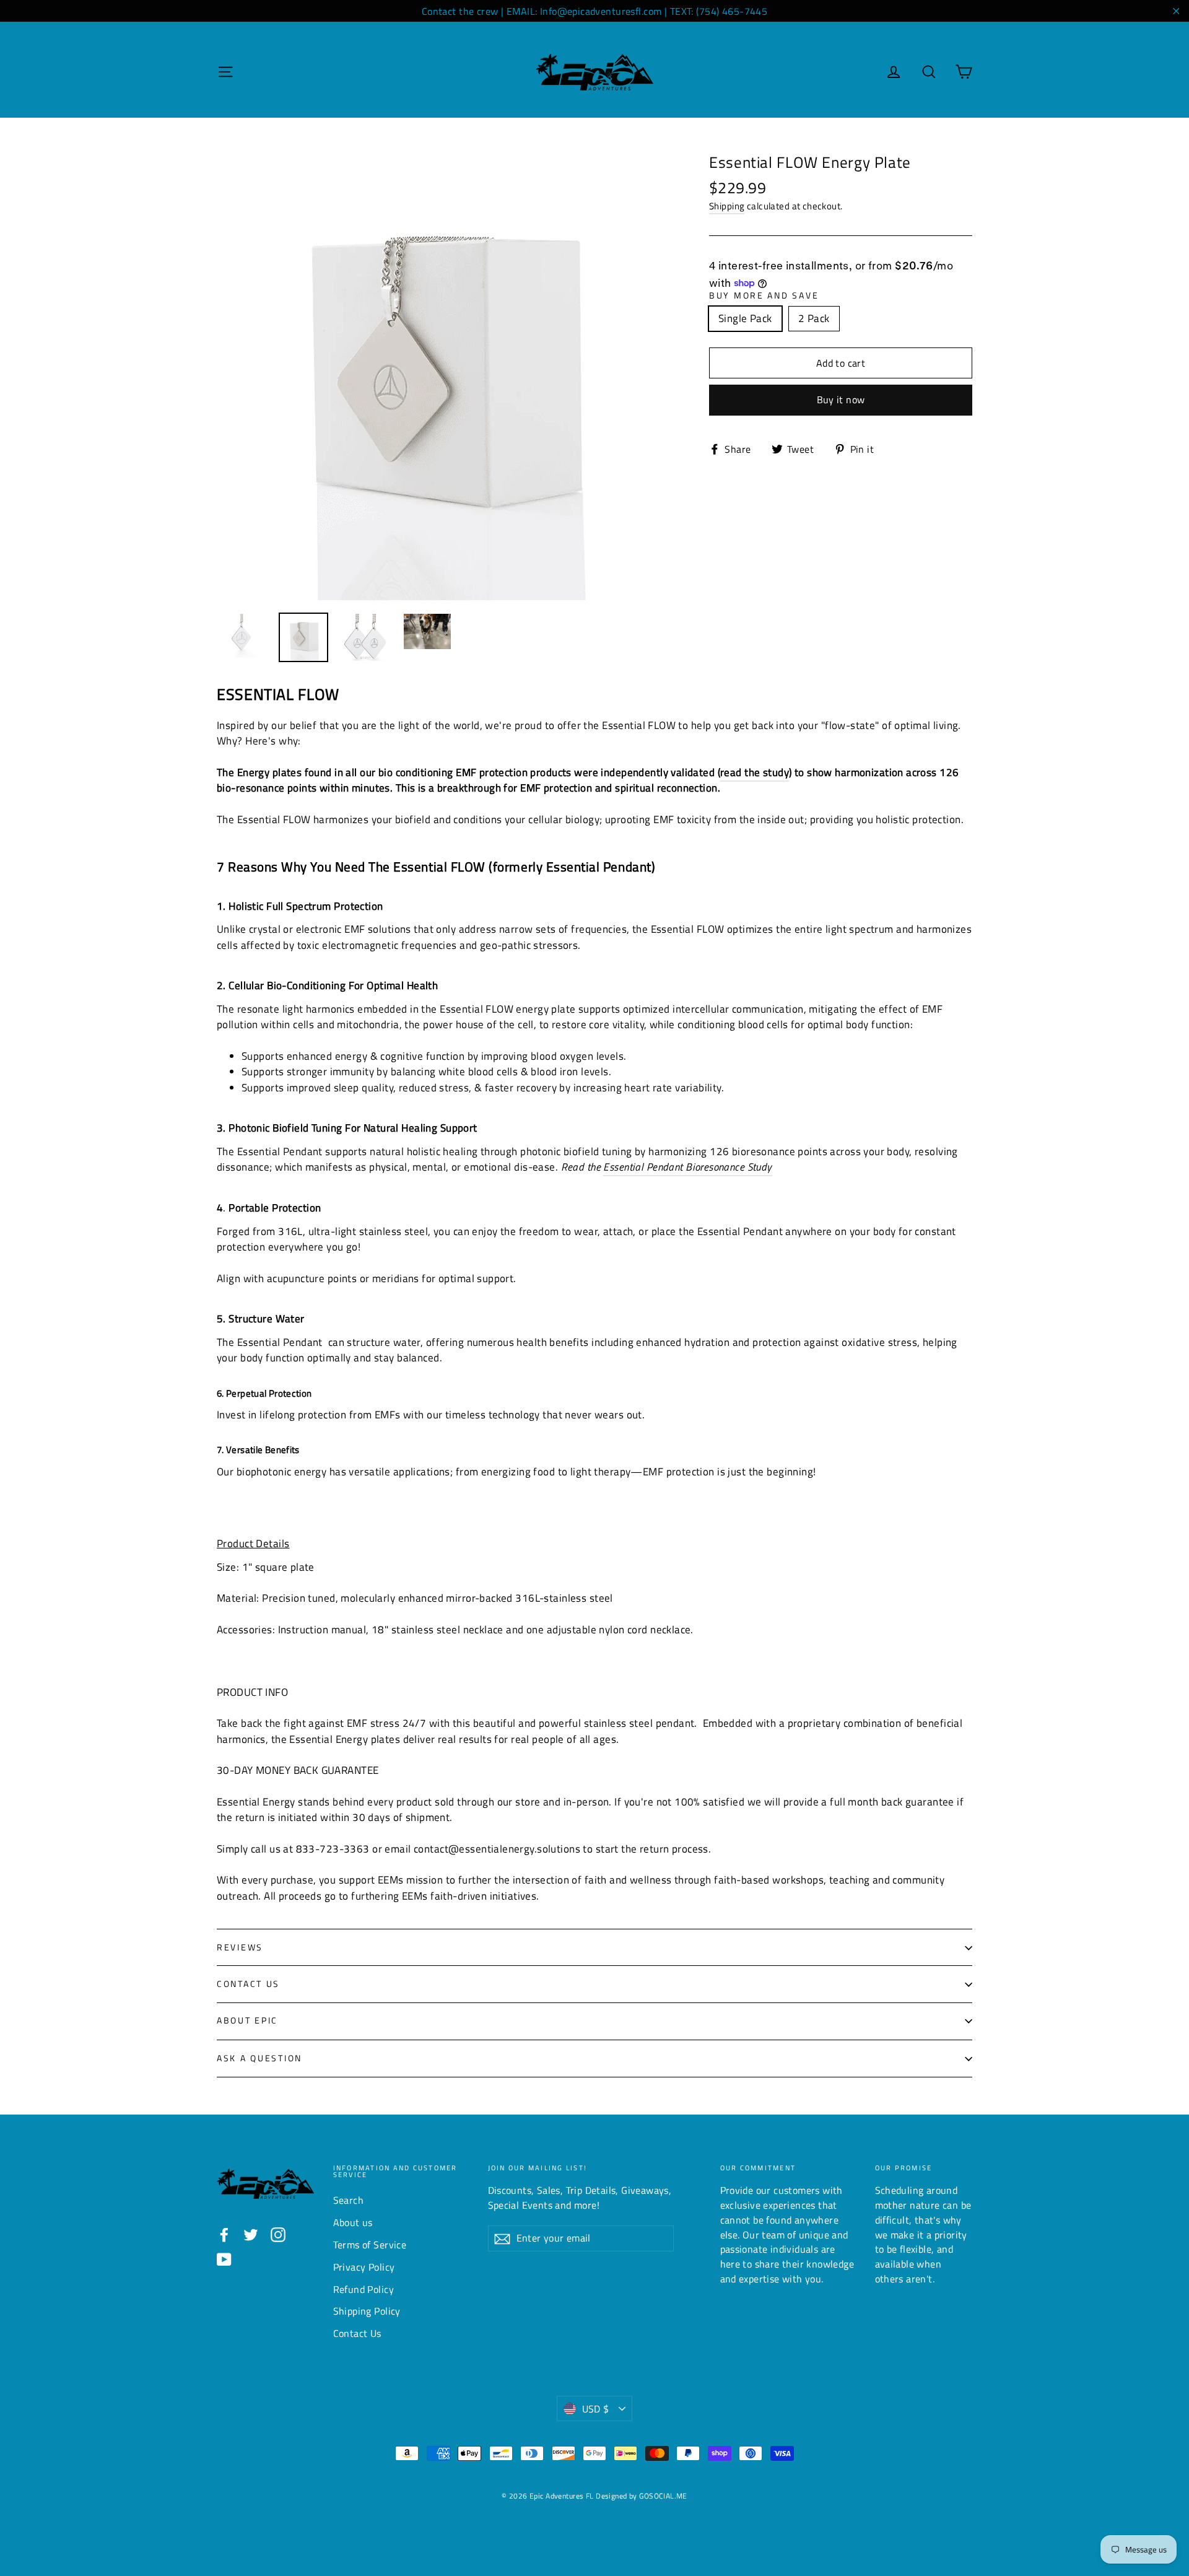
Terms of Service (370, 2245)
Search (349, 2200)
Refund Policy (364, 2289)
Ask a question (259, 2058)
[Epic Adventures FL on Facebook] (224, 2234)
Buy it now (841, 399)
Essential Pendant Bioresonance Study (687, 1167)
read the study (755, 772)
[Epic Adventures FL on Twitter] (251, 2234)
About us (353, 2222)
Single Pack (745, 318)
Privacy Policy (364, 2267)
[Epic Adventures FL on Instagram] (278, 2234)
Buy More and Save (764, 296)
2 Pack (814, 318)
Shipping (727, 206)
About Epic (247, 2020)
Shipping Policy (367, 2311)
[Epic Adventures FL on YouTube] (224, 2259)
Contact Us (248, 1984)
